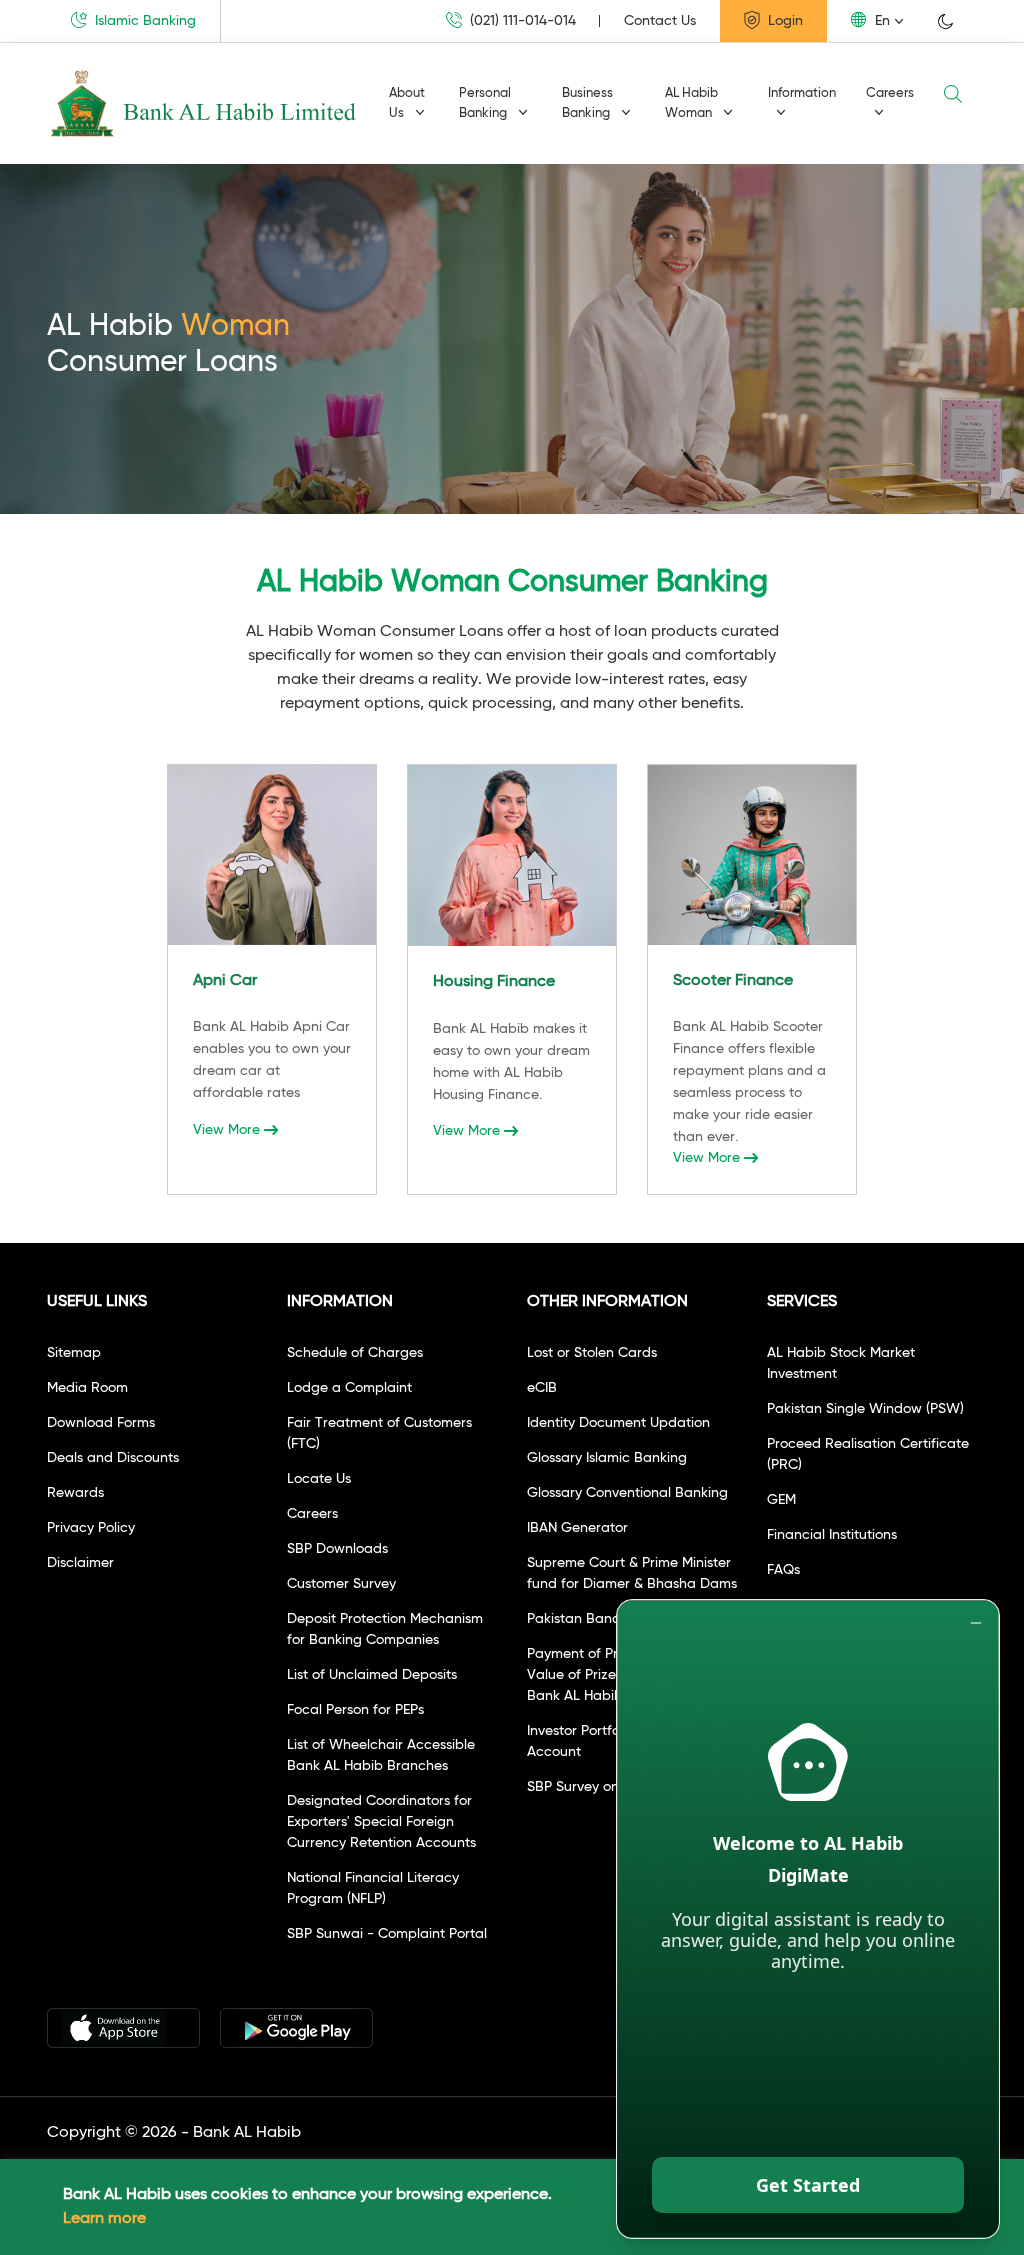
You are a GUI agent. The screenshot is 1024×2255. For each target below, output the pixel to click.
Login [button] (783, 21)
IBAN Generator (577, 1528)
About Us (407, 103)
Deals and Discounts (113, 1458)
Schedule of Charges (355, 1353)
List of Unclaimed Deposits (372, 1675)
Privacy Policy (91, 1528)
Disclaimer (80, 1563)
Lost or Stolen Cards (592, 1353)
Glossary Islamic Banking (607, 1458)
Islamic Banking (143, 21)
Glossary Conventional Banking (627, 1493)
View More (226, 1130)
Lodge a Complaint (349, 1388)
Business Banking (587, 103)
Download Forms (101, 1423)
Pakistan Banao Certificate (614, 1619)
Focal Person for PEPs (355, 1710)
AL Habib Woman (691, 103)
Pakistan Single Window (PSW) (865, 1409)
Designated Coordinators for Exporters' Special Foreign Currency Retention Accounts (381, 1822)
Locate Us (319, 1479)
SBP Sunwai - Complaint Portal (387, 1934)
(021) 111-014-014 (521, 21)
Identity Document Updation (618, 1423)
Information (802, 93)
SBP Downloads (337, 1549)
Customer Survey (341, 1584)
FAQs (783, 1570)
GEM (781, 1500)
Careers (890, 93)
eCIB (542, 1388)
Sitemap (74, 1353)
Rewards (75, 1493)
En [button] (880, 21)
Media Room (87, 1388)
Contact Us (660, 21)
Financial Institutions (832, 1535)
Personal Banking (485, 103)
